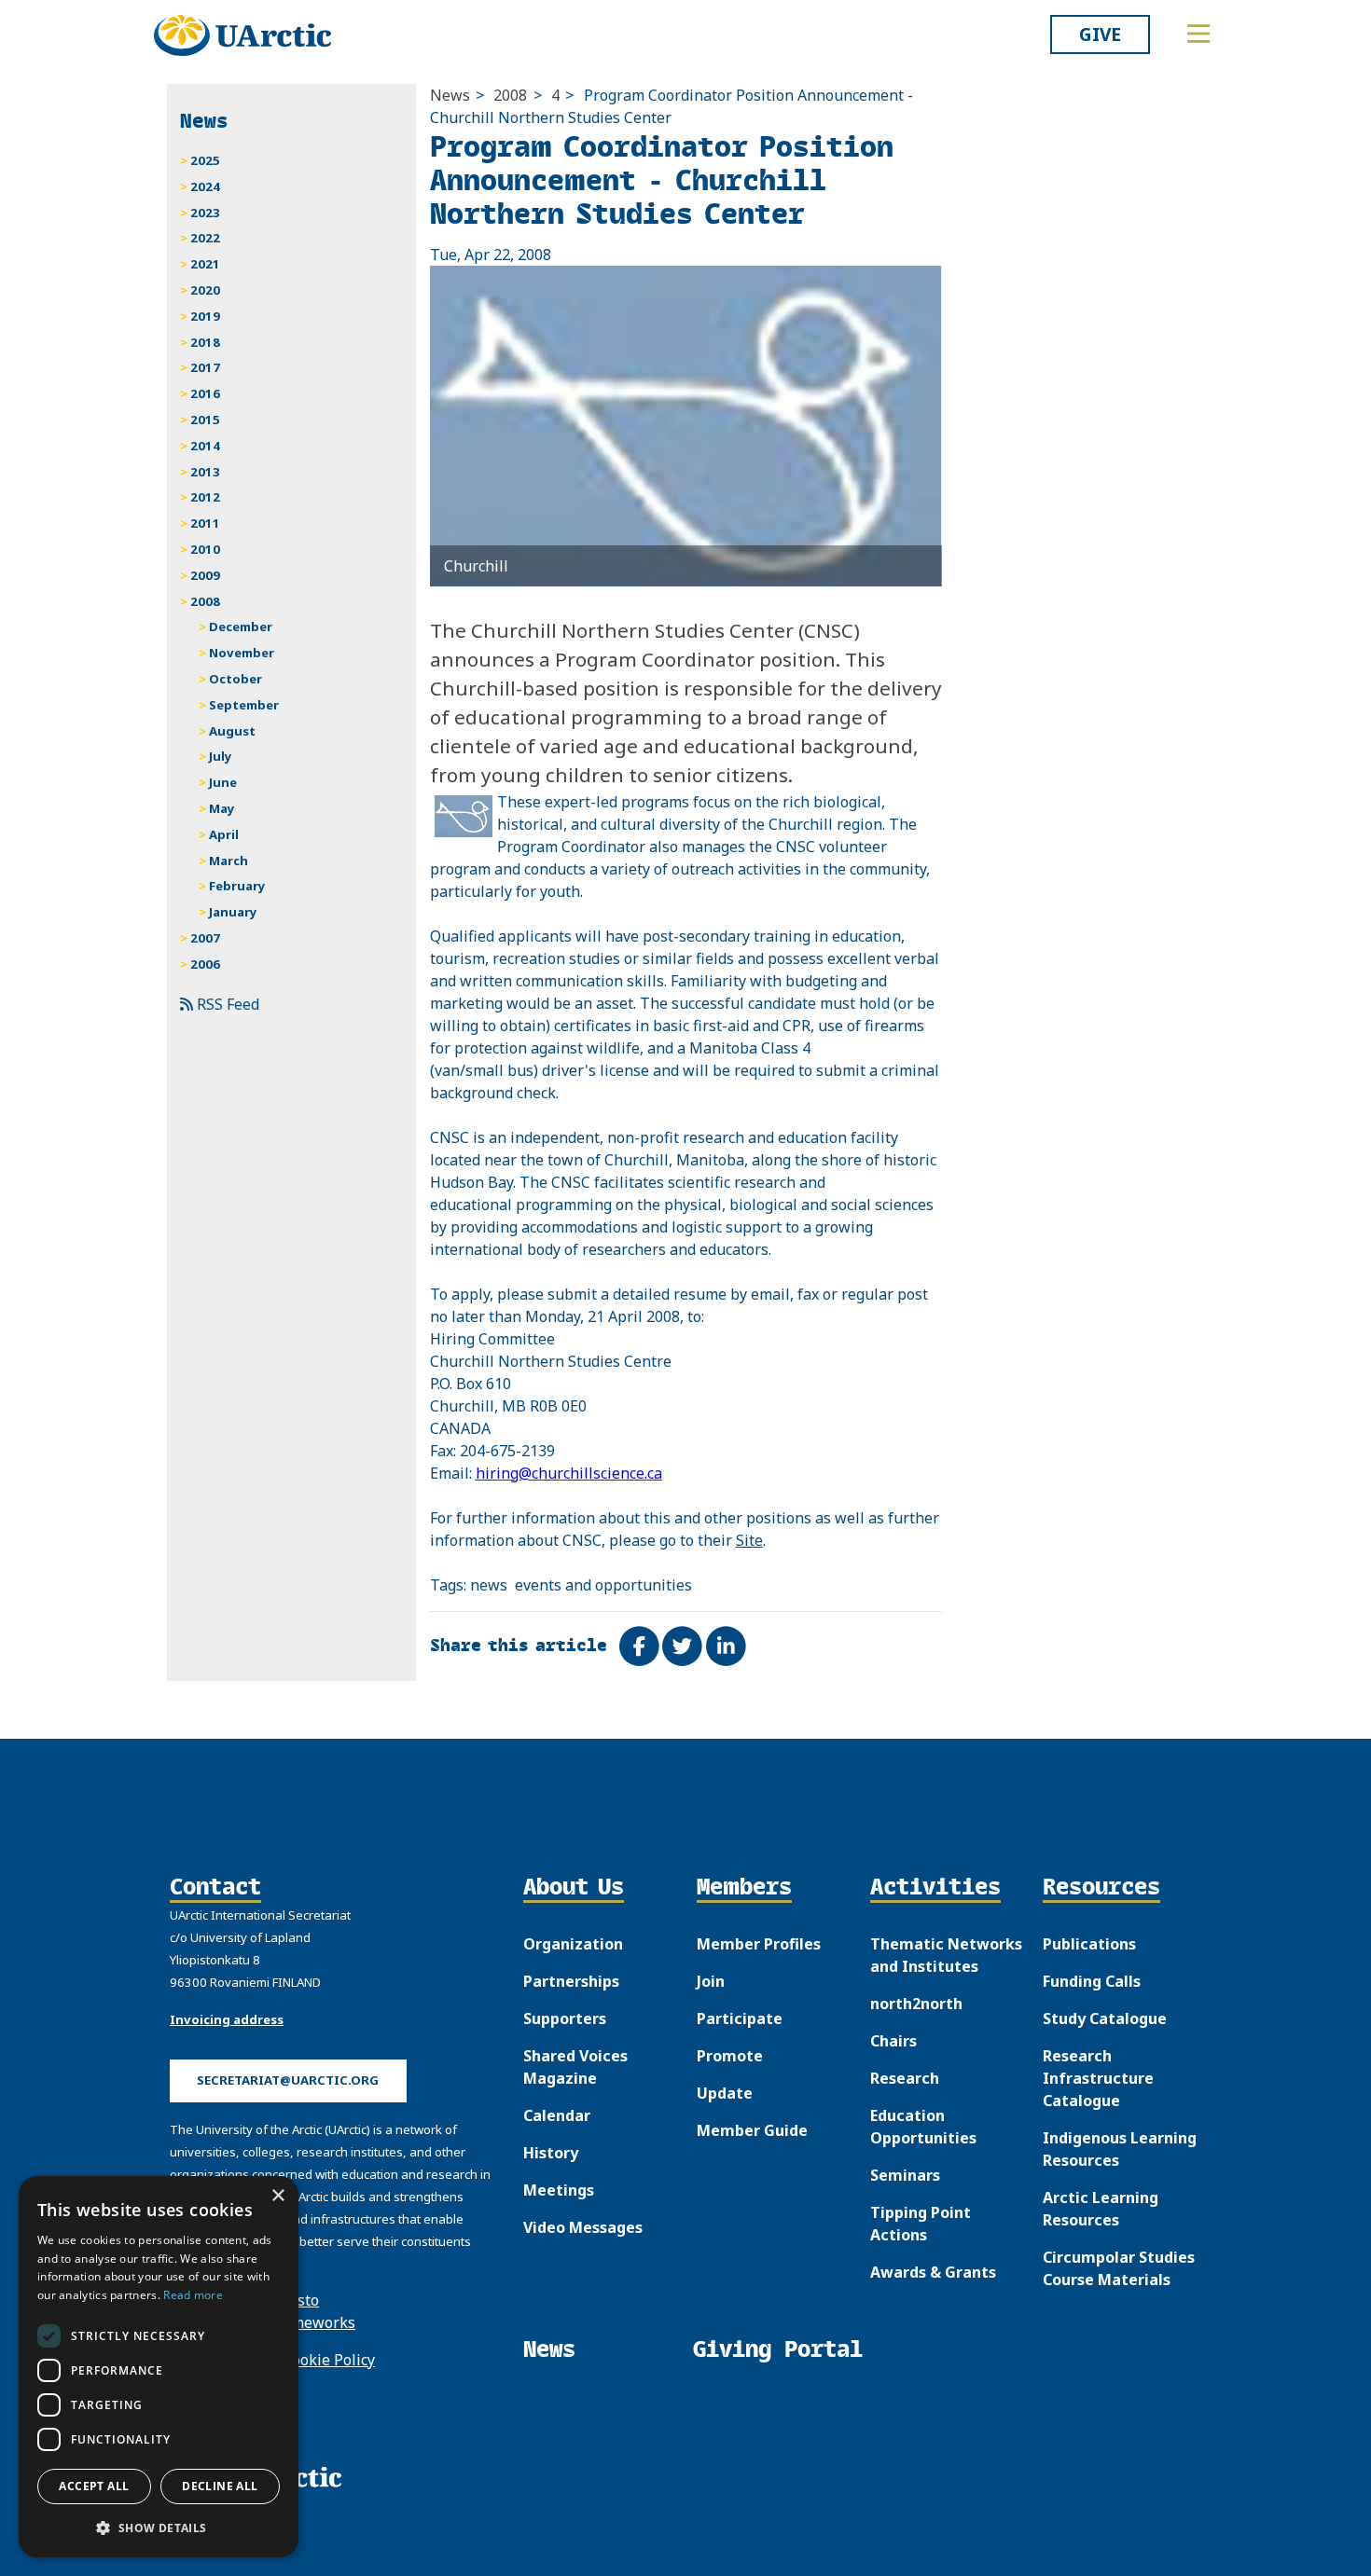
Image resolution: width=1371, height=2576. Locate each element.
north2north (916, 2004)
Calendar (557, 2115)
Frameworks (312, 2322)
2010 (205, 549)
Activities (935, 1888)
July (221, 756)
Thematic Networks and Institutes (946, 1955)
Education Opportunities (923, 2127)
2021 (205, 264)
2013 (205, 472)
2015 (205, 420)
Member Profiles (759, 1944)
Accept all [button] (94, 2486)
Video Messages (583, 2227)
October (235, 679)
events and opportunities (603, 1585)
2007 (205, 938)
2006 (205, 964)
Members (744, 1888)
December (241, 627)
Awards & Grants (933, 2272)
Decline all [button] (220, 2486)
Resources (1101, 1888)
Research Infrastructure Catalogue (1098, 2078)
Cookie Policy (329, 2360)
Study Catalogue (1105, 2018)
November (242, 653)
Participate (740, 2018)
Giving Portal (778, 2349)
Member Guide (752, 2130)
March (228, 861)
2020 (205, 290)
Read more (193, 2295)
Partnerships (571, 1981)
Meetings (559, 2190)
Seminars (905, 2175)
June (223, 782)
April (224, 834)
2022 (205, 238)
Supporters (565, 2018)
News (450, 95)
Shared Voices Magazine (575, 2067)
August (232, 731)
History (551, 2153)
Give (1100, 34)
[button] (159, 2528)
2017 (205, 367)
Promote (730, 2056)
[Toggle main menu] (1198, 34)
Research (905, 2078)
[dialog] (159, 2367)
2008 (510, 95)
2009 (205, 575)
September (244, 705)
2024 (205, 186)
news (489, 1585)
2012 (205, 497)
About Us (574, 1888)
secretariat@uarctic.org (288, 2080)
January (233, 912)
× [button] (277, 2196)
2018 (205, 342)
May (222, 808)
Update (725, 2093)
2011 (205, 523)
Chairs (893, 2041)
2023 (205, 213)
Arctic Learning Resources (1101, 2209)
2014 (205, 446)
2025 (205, 160)
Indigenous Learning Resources (1120, 2149)
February (237, 886)
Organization (573, 1944)
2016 (205, 393)
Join (711, 1981)
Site (749, 1540)
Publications (1089, 1944)
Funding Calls (1092, 1981)
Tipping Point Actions (921, 2224)
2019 (205, 316)
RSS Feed (226, 1004)
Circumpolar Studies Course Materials (1119, 2268)
